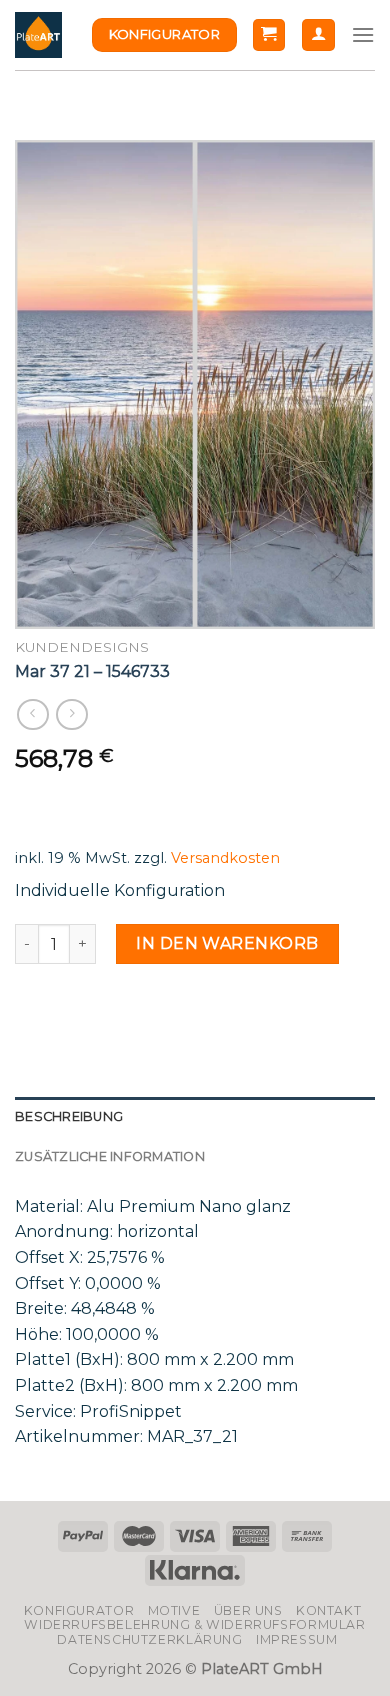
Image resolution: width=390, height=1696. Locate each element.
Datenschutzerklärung (149, 1639)
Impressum (297, 1639)
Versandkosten (225, 858)
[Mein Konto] (318, 35)
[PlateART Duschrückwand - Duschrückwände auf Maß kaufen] (38, 35)
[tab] (195, 1117)
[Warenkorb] (269, 35)
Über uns (248, 1610)
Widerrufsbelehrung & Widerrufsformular (194, 1624)
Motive (174, 1610)
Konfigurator (79, 1610)
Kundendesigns (82, 647)
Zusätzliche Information (110, 1156)
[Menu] (363, 34)
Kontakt (328, 1610)
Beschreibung (69, 1116)
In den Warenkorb (227, 943)
